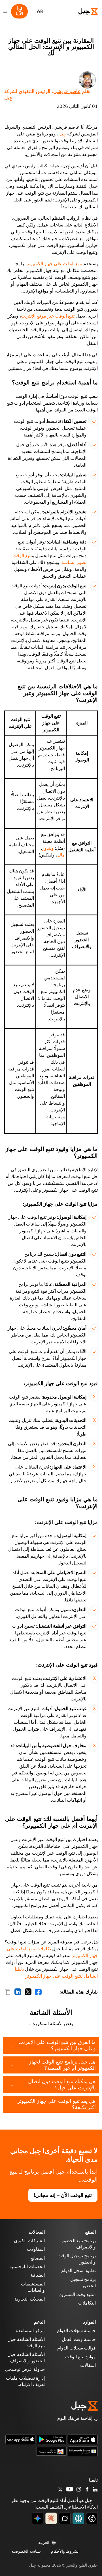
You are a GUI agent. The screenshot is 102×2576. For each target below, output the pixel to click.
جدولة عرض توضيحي (25, 2369)
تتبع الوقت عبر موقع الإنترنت (48, 316)
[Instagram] (79, 2490)
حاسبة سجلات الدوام (76, 2331)
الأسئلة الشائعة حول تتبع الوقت (26, 2343)
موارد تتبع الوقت (80, 2357)
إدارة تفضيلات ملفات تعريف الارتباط (25, 2381)
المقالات (88, 2365)
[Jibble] (83, 11)
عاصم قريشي (67, 91)
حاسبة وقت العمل (79, 2340)
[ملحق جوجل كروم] (52, 2451)
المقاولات (36, 2249)
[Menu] (5, 11)
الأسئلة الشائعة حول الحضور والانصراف (26, 2358)
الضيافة (38, 2275)
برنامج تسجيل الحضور (83, 2283)
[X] (60, 2490)
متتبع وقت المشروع (77, 2295)
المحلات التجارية (30, 2299)
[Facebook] (87, 2490)
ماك (61, 855)
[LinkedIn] (95, 2490)
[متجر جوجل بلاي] (52, 2439)
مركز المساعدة (30, 2331)
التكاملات (87, 2303)
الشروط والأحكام (65, 2551)
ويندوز (48, 848)
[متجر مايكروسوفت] (83, 2451)
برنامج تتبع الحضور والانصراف (79, 2244)
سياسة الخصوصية (26, 2551)
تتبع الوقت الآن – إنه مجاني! (63, 2195)
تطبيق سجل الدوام (78, 2271)
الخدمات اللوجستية (27, 2267)
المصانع (38, 2258)
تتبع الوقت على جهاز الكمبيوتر (54, 264)
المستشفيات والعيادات (33, 2287)
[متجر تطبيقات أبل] (83, 2439)
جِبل (62, 134)
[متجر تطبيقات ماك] (20, 2439)
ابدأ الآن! (19, 11)
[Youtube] (70, 2490)
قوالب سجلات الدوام (76, 2348)
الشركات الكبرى (29, 2241)
